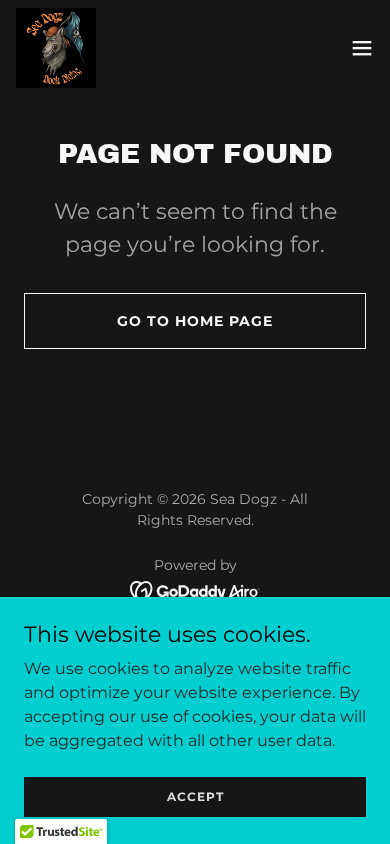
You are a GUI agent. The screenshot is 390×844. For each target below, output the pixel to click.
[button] (362, 48)
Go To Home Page (195, 321)
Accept (195, 796)
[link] (56, 48)
